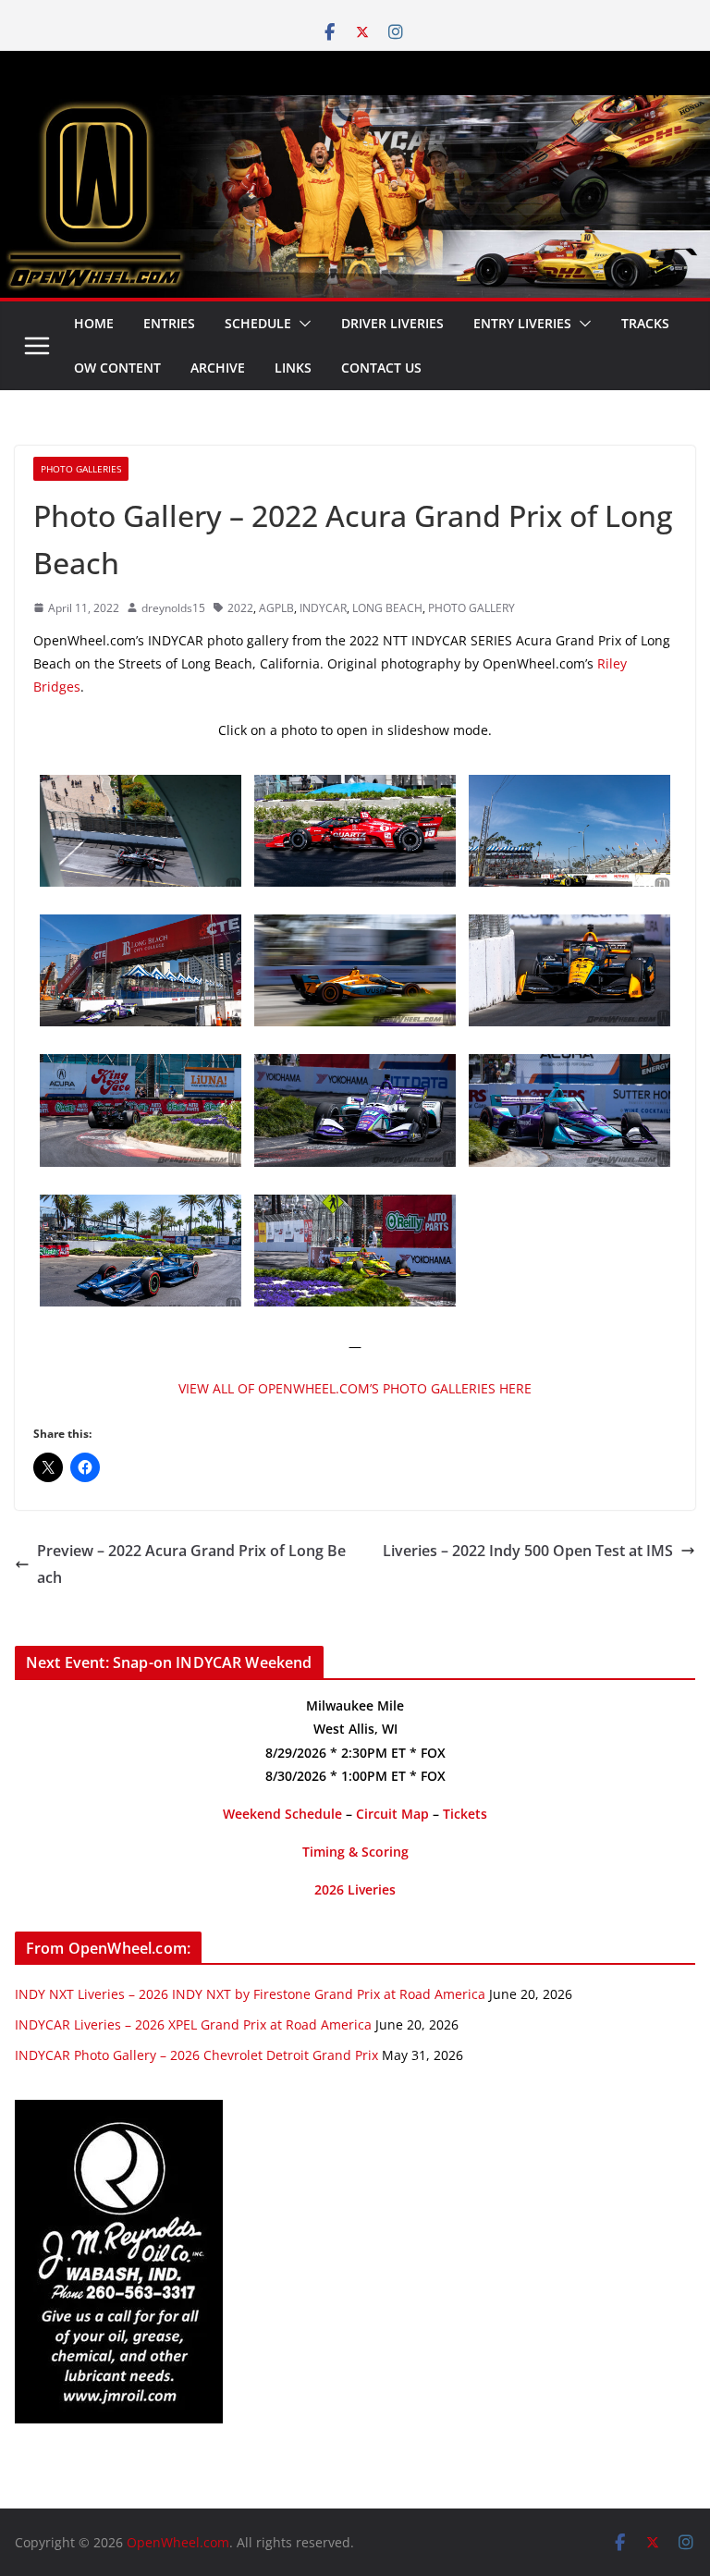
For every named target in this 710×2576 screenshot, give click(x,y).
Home (94, 323)
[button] (301, 324)
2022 (240, 608)
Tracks (645, 323)
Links (293, 368)
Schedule (258, 323)
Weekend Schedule (282, 1814)
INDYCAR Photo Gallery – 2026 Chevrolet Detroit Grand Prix (196, 2055)
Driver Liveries (392, 323)
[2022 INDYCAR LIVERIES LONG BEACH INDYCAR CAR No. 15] (355, 788)
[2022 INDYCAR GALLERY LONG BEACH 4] (355, 1208)
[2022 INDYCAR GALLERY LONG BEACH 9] (141, 1067)
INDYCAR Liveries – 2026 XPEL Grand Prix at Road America (193, 2024)
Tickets (465, 1814)
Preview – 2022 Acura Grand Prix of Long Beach (191, 1564)
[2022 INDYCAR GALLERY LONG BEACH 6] (569, 1067)
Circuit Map (392, 1814)
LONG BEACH (387, 608)
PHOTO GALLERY (471, 608)
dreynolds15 (173, 608)
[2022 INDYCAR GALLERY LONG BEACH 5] (355, 1067)
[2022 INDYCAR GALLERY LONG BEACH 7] (569, 927)
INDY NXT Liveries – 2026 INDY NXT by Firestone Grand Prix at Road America (250, 1994)
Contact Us (381, 368)
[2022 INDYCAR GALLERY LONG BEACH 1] (141, 927)
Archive (218, 368)
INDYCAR (323, 608)
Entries (169, 323)
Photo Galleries (81, 469)
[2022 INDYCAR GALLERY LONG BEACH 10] (141, 788)
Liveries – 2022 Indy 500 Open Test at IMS (528, 1551)
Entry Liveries (522, 323)
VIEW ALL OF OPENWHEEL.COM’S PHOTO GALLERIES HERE (355, 1388)
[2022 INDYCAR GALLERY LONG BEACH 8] (141, 1208)
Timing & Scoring (355, 1852)
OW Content (117, 368)
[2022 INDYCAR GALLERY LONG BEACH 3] (355, 927)
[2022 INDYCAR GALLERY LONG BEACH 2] (569, 788)
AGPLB (276, 608)
